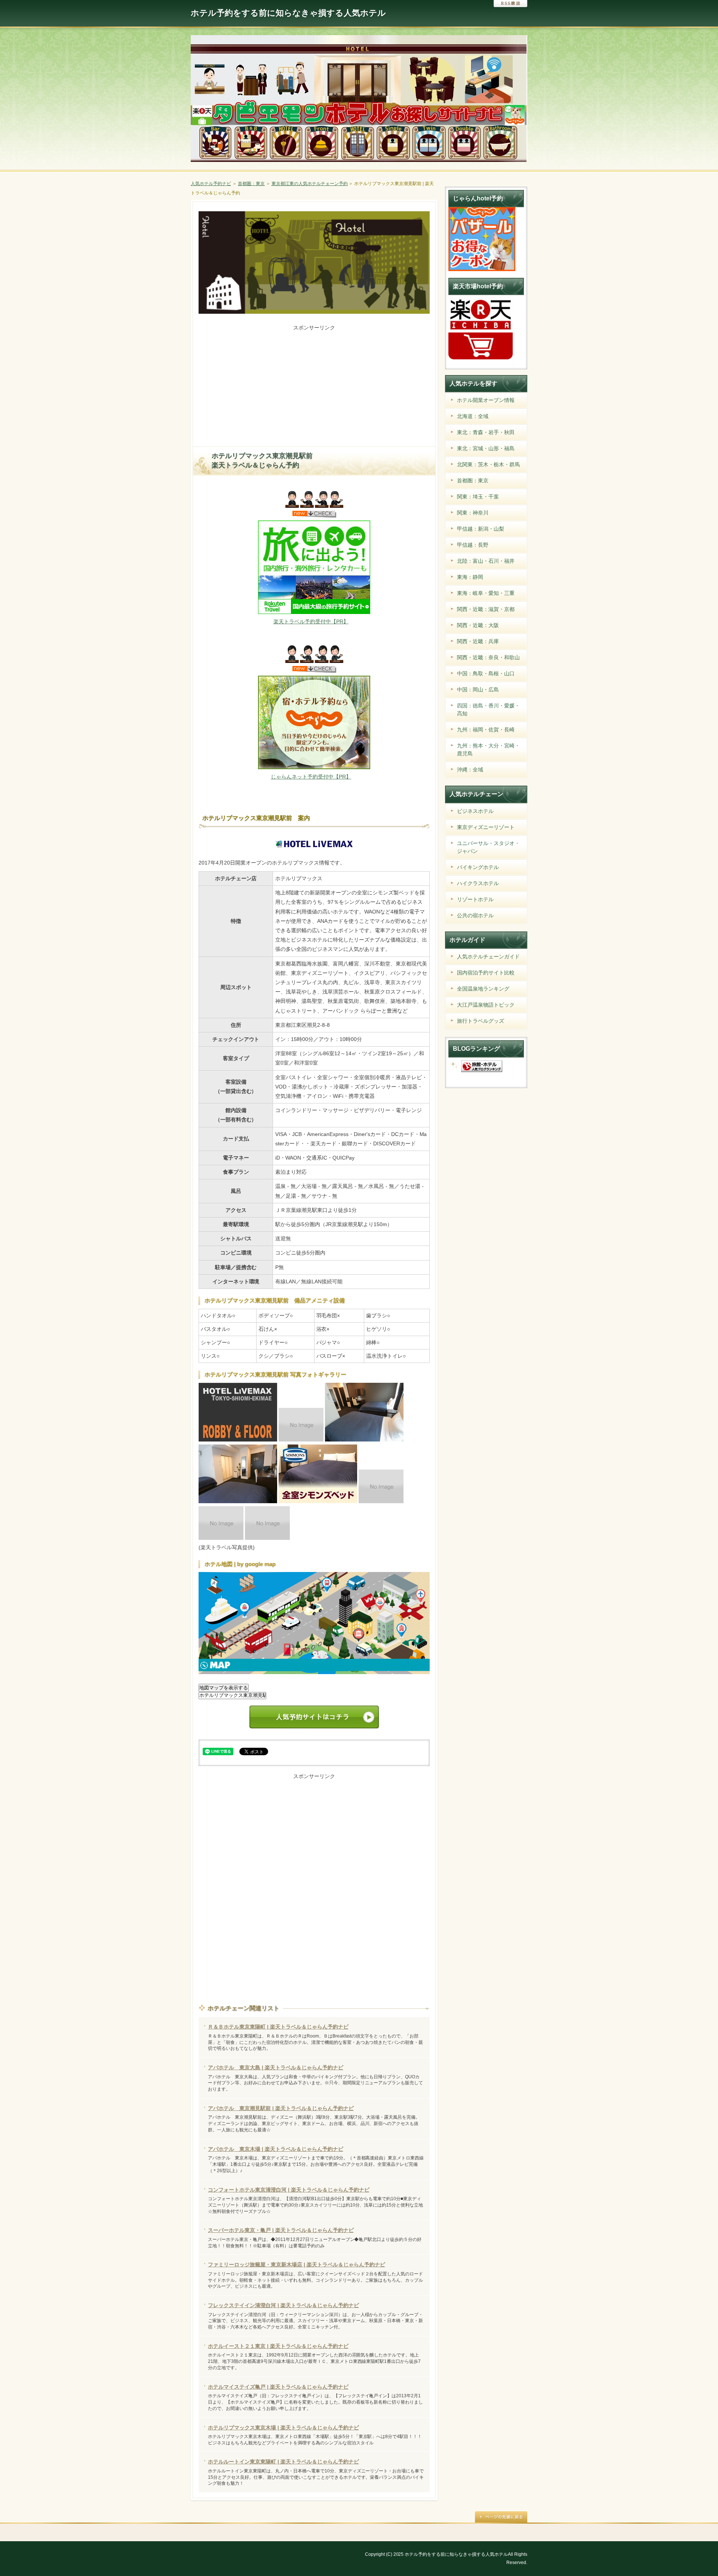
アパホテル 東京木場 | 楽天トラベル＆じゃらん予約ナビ (276, 2149)
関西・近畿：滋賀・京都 (486, 609)
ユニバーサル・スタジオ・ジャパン (488, 847)
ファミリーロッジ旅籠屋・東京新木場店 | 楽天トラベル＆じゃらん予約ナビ (297, 2265)
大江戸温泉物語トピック (486, 1005)
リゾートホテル (475, 899)
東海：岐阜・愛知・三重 (486, 593)
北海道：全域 (473, 416)
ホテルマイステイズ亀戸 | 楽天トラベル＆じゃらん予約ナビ (278, 2387)
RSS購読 (510, 4)
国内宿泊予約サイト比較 (486, 973)
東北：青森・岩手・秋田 (486, 432)
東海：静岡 (470, 577)
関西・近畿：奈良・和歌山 (488, 657)
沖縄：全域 (470, 770)
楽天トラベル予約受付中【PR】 (311, 621)
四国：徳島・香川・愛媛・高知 (488, 710)
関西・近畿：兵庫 (478, 641)
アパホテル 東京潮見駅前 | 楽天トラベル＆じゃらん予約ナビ (281, 2108)
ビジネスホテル (475, 811)
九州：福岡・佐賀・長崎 (486, 730)
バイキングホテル (478, 867)
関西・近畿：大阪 (478, 625)
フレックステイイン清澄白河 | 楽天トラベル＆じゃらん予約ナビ (283, 2305)
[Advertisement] (314, 385)
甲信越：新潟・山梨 (481, 529)
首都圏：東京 (473, 480)
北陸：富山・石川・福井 (486, 561)
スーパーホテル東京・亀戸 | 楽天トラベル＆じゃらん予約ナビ (281, 2230)
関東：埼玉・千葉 (478, 497)
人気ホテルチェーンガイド (488, 957)
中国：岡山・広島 (478, 690)
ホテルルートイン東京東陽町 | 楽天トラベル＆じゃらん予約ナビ (283, 2462)
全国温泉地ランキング (483, 989)
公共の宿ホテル (475, 915)
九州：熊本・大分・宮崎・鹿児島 (488, 750)
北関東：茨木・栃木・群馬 (488, 464)
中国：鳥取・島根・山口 (486, 673)
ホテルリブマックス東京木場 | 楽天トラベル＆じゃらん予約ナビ (283, 2428)
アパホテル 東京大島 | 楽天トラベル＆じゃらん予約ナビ (276, 2067)
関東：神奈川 (473, 513)
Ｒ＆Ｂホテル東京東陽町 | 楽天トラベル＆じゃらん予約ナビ (278, 2027)
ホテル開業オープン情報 (486, 400)
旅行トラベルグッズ (481, 1021)
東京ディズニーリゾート (486, 827)
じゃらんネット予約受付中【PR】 (311, 777)
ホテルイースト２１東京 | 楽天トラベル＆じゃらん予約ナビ (278, 2346)
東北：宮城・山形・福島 (486, 448)
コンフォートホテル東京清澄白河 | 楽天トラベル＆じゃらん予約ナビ (289, 2190)
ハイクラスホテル (478, 883)
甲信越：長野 (473, 545)
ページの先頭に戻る (501, 2517)
